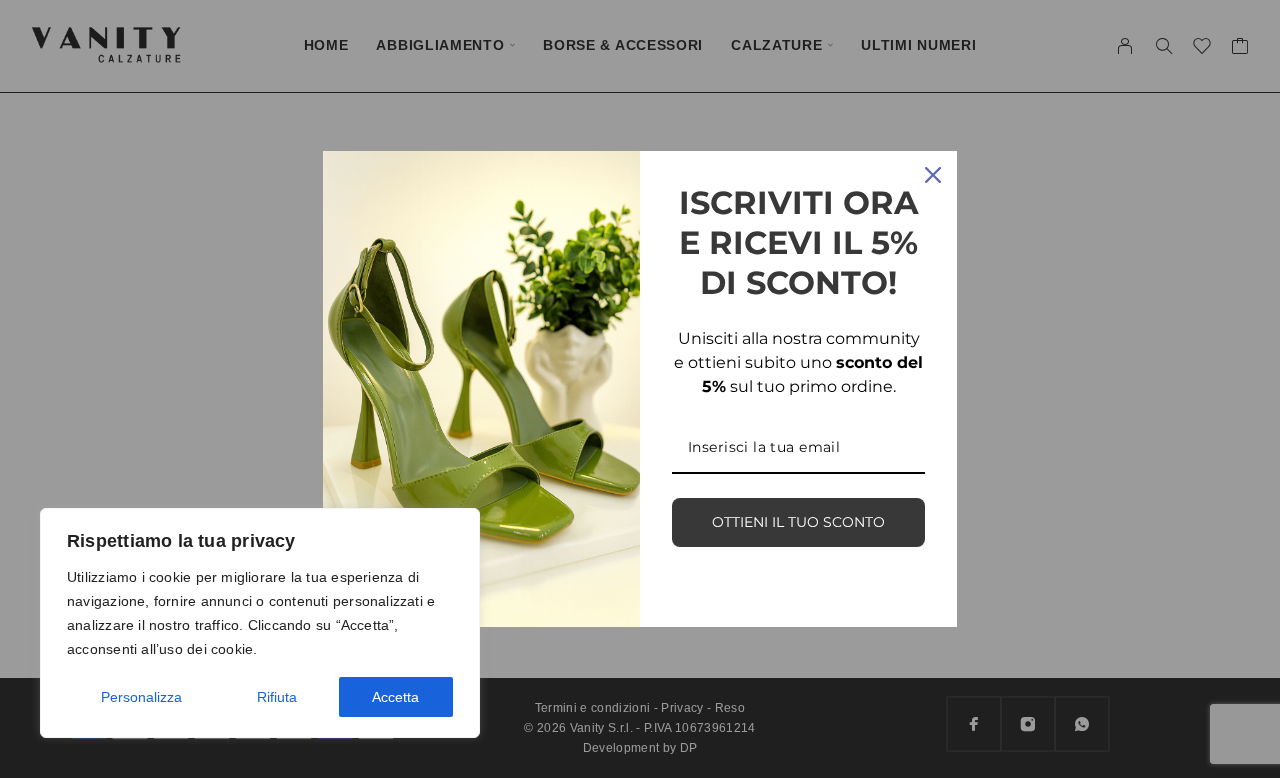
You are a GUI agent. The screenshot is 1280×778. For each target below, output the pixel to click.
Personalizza (141, 697)
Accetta (395, 697)
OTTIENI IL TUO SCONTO (798, 522)
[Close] (933, 175)
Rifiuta (277, 697)
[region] (260, 623)
